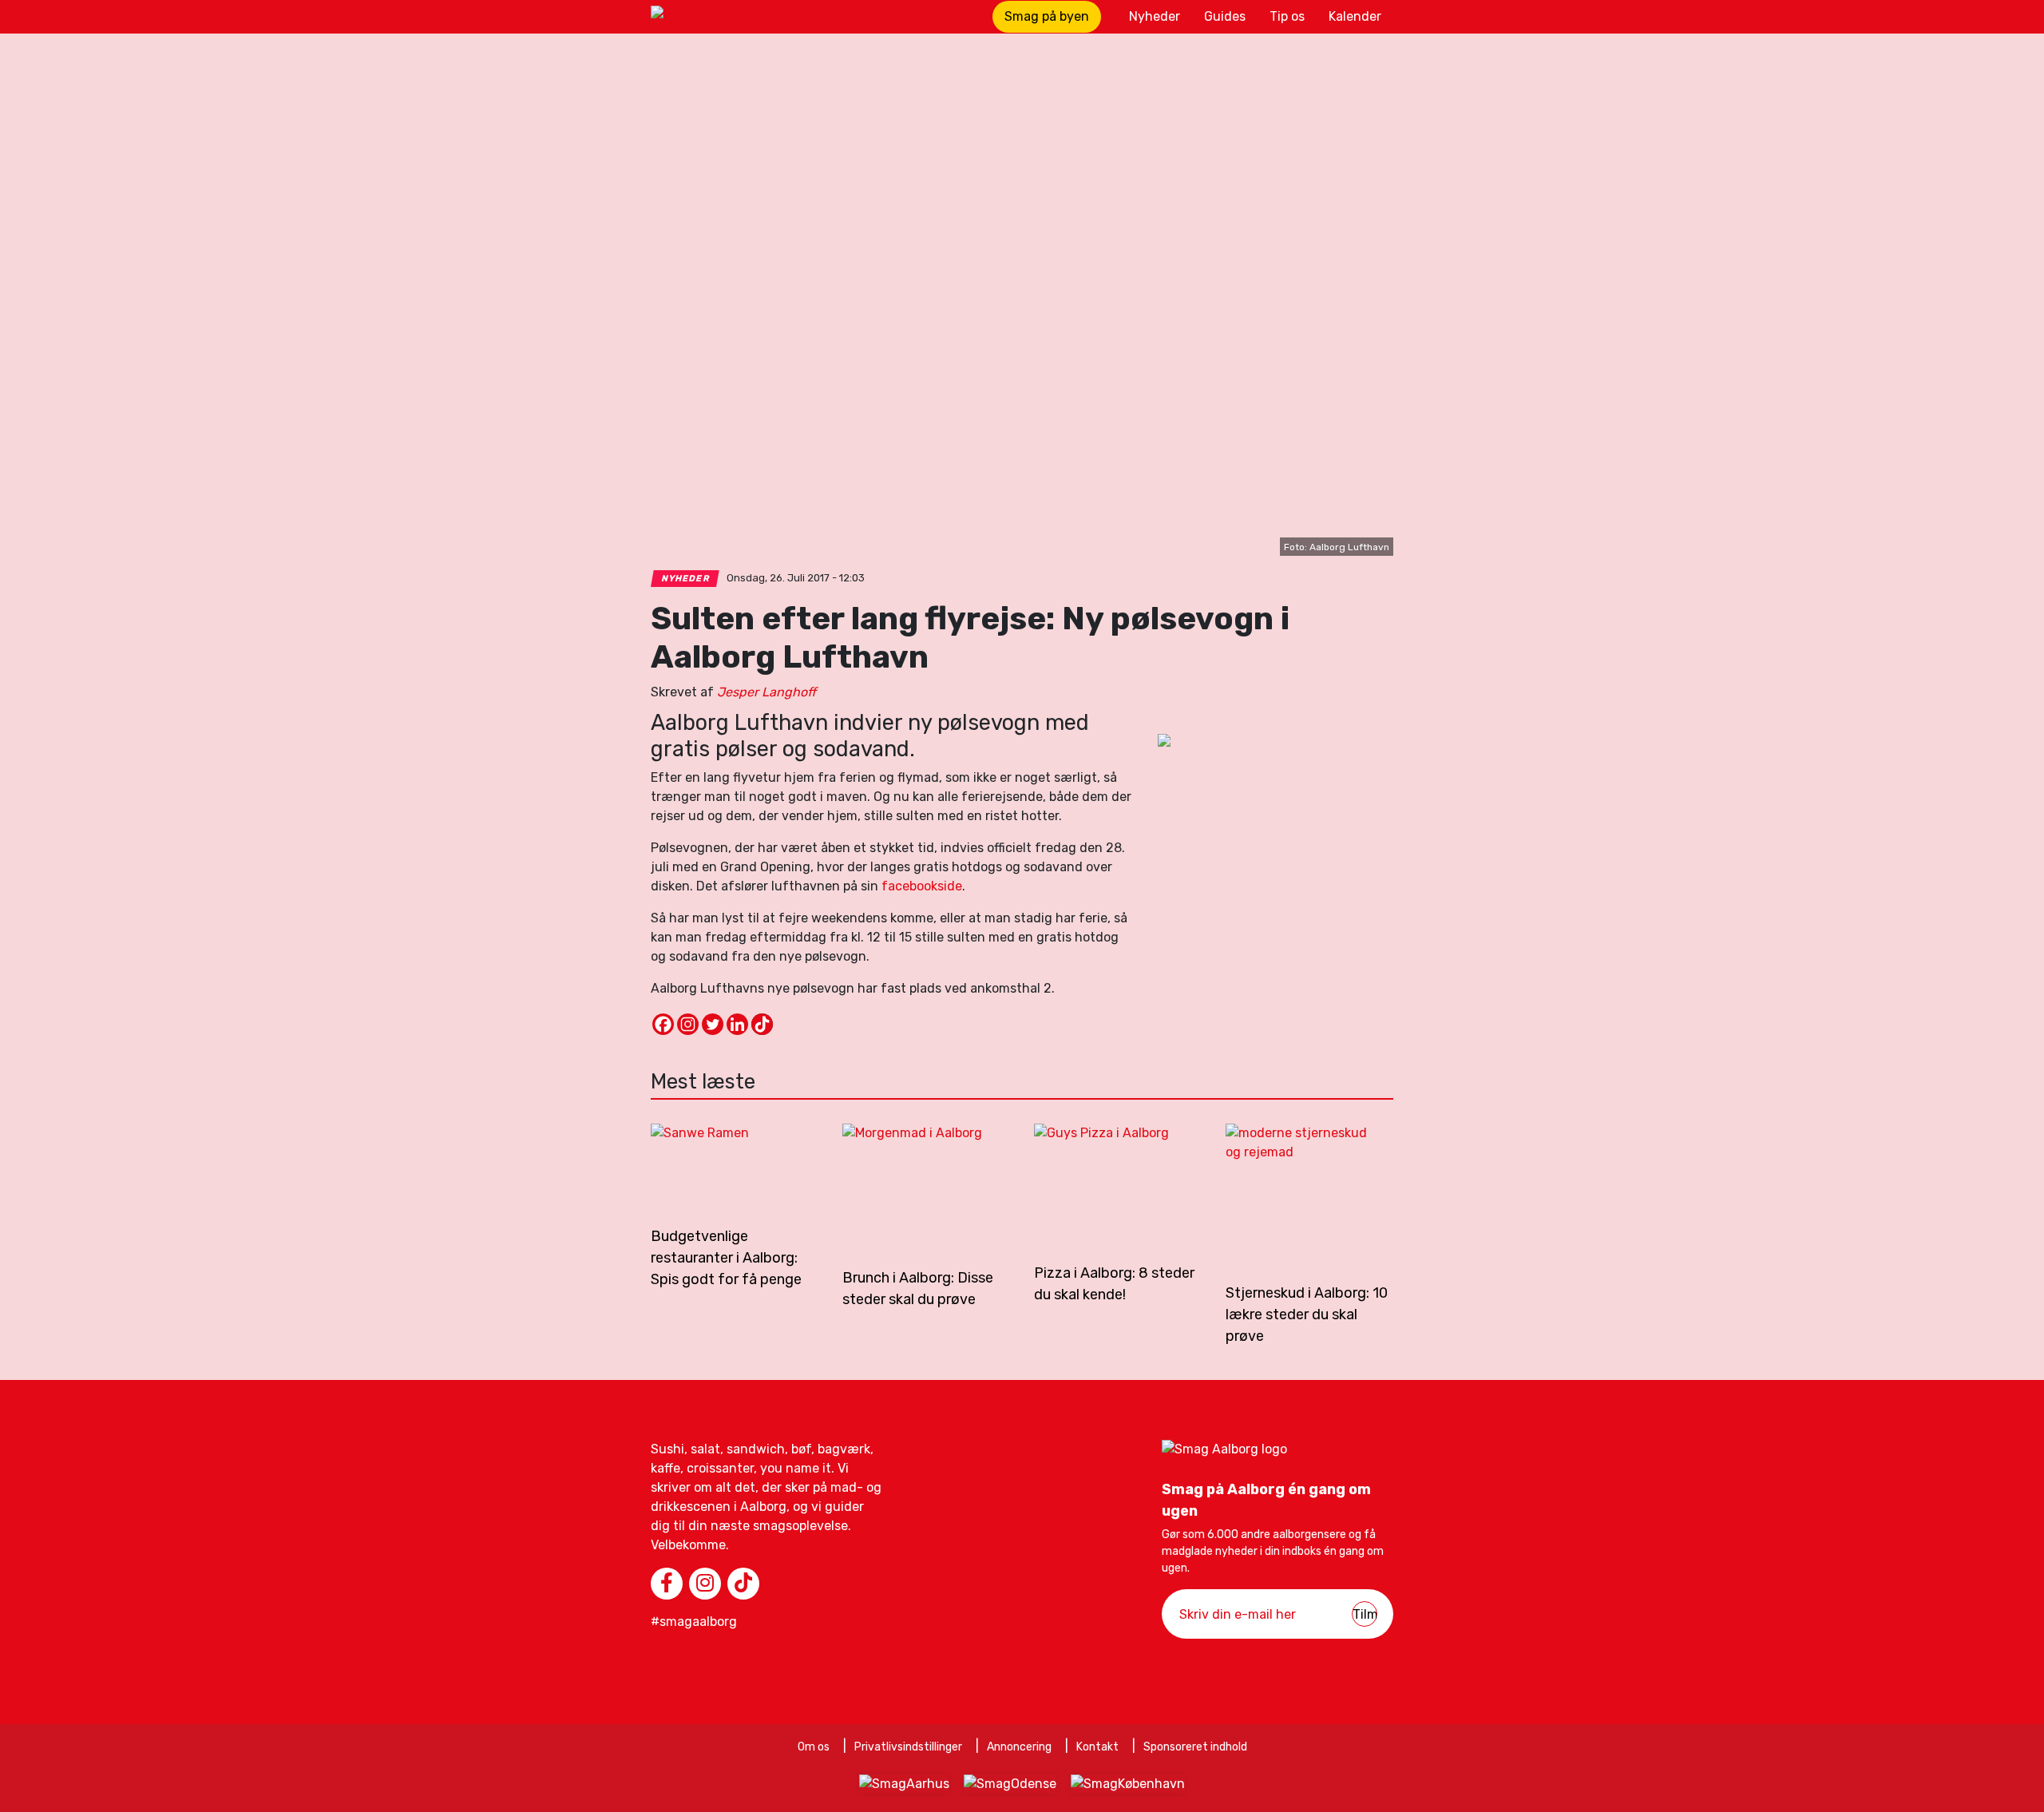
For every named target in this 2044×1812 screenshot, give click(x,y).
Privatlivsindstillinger (908, 1747)
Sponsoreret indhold (1195, 1747)
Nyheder (1155, 16)
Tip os (1287, 16)
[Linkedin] (737, 1024)
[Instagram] (688, 1024)
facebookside (922, 886)
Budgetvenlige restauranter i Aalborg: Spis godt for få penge (726, 1258)
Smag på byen (1047, 16)
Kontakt (1097, 1747)
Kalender (1355, 16)
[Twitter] (713, 1024)
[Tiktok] (762, 1024)
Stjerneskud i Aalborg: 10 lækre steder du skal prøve (1307, 1314)
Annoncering (1019, 1747)
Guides (1225, 16)
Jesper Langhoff (766, 692)
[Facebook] (663, 1024)
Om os (814, 1747)
